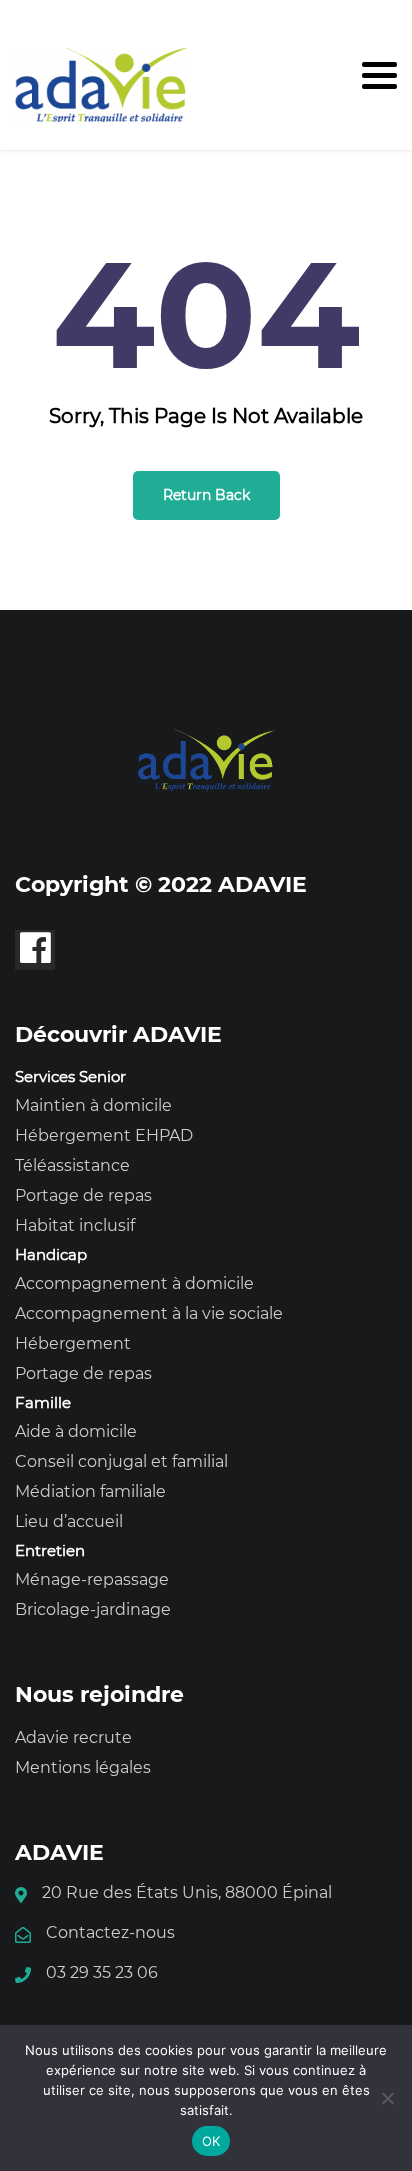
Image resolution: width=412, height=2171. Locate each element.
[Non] (387, 2098)
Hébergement (73, 1343)
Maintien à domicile (93, 1105)
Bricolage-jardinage (93, 1609)
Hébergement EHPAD (104, 1135)
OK (211, 2141)
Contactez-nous (110, 1932)
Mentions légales (83, 1767)
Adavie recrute (73, 1737)
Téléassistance (72, 1165)
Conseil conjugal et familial (121, 1461)
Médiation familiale (90, 1491)
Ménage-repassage (92, 1579)
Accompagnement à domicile (134, 1283)
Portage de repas (83, 1195)
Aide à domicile (76, 1431)
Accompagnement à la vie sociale (149, 1313)
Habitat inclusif (75, 1225)
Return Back (206, 495)
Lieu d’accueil (69, 1521)
